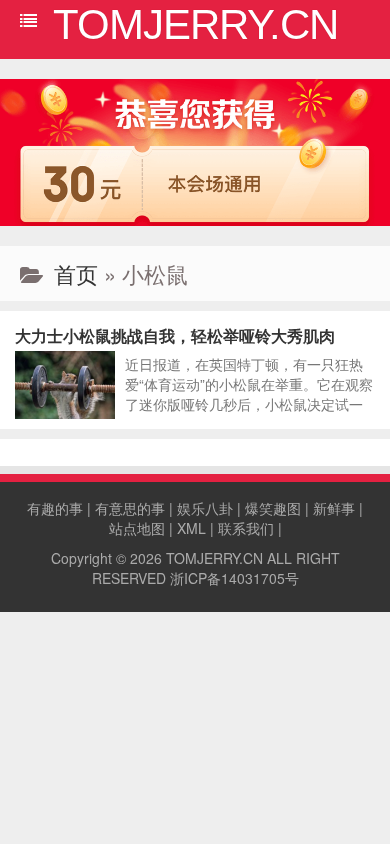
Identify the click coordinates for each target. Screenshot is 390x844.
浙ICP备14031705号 (234, 578)
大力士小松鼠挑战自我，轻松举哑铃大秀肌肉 (175, 335)
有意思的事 (130, 508)
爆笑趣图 (273, 508)
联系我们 (246, 528)
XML (191, 528)
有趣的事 (55, 508)
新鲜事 (334, 508)
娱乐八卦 (205, 508)
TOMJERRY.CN (214, 558)
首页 (76, 273)
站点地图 (137, 528)
